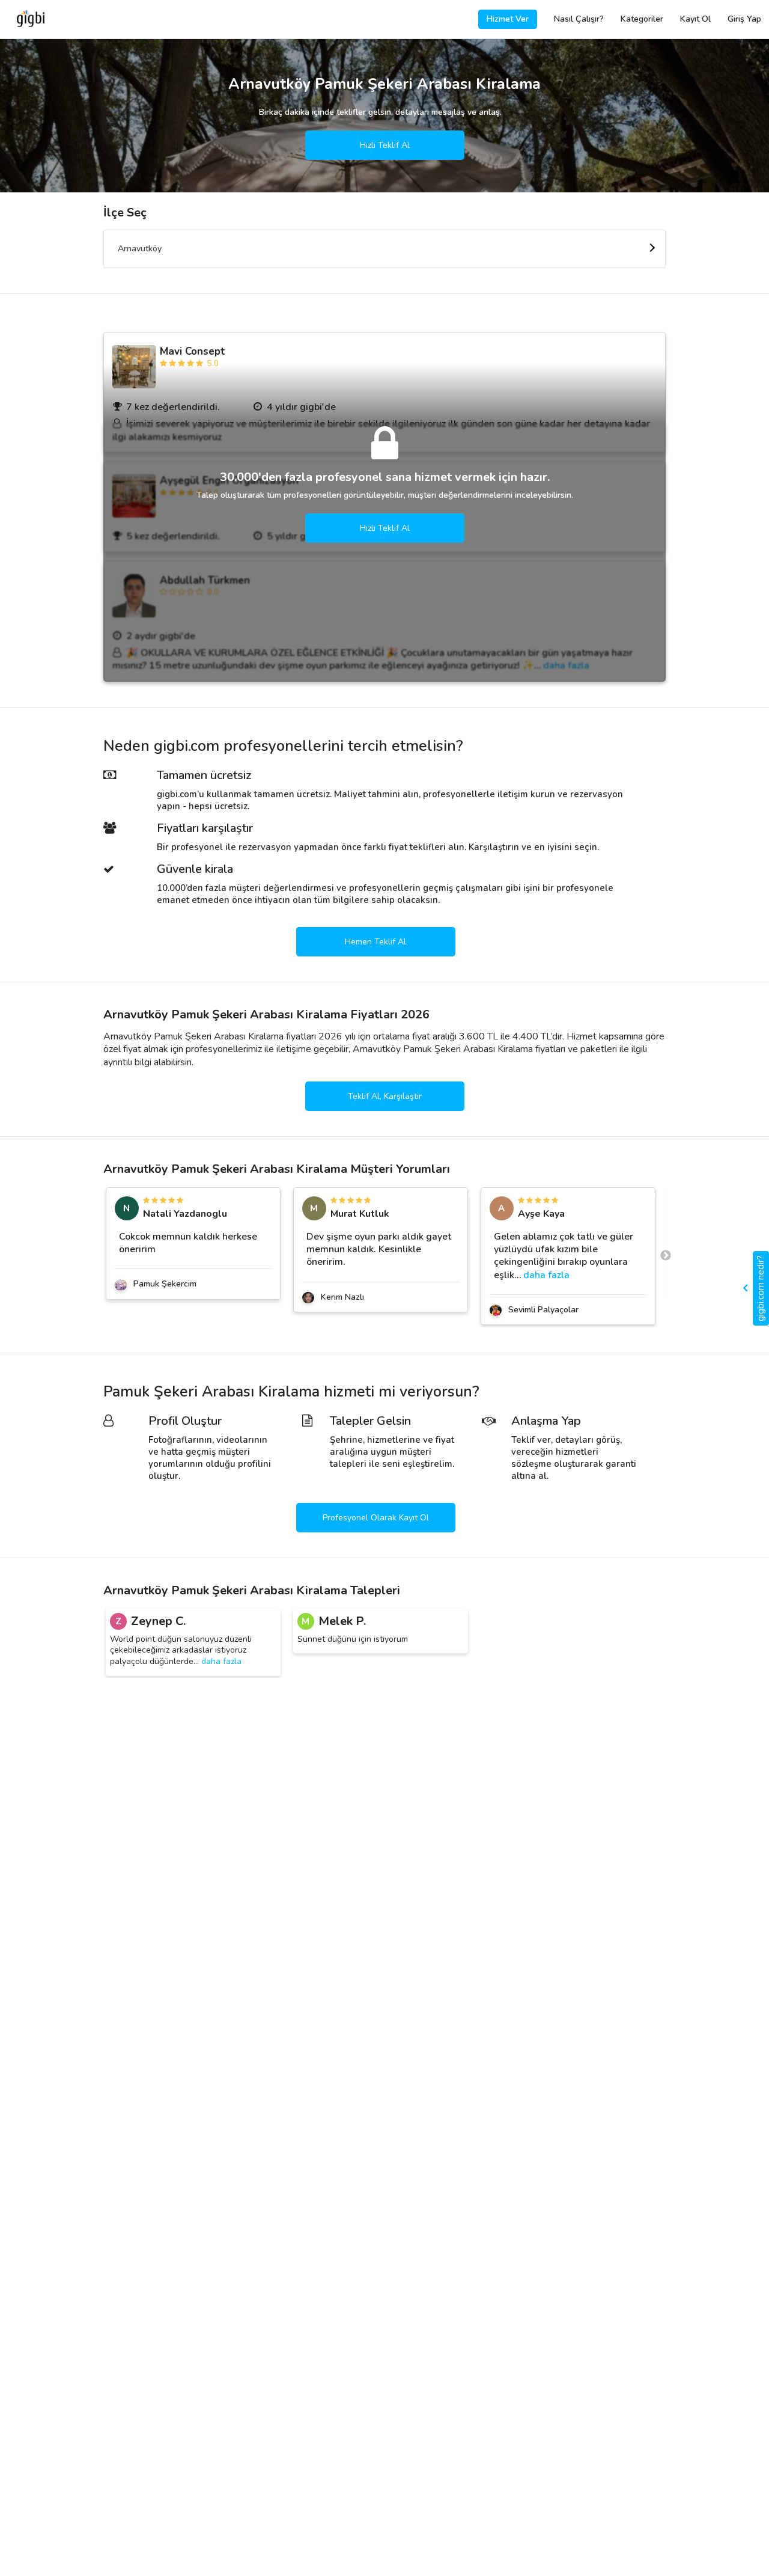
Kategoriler (642, 19)
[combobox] (384, 249)
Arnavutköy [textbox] (140, 249)
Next (666, 1256)
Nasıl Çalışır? (579, 19)
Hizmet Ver (508, 19)
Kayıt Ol (695, 19)
